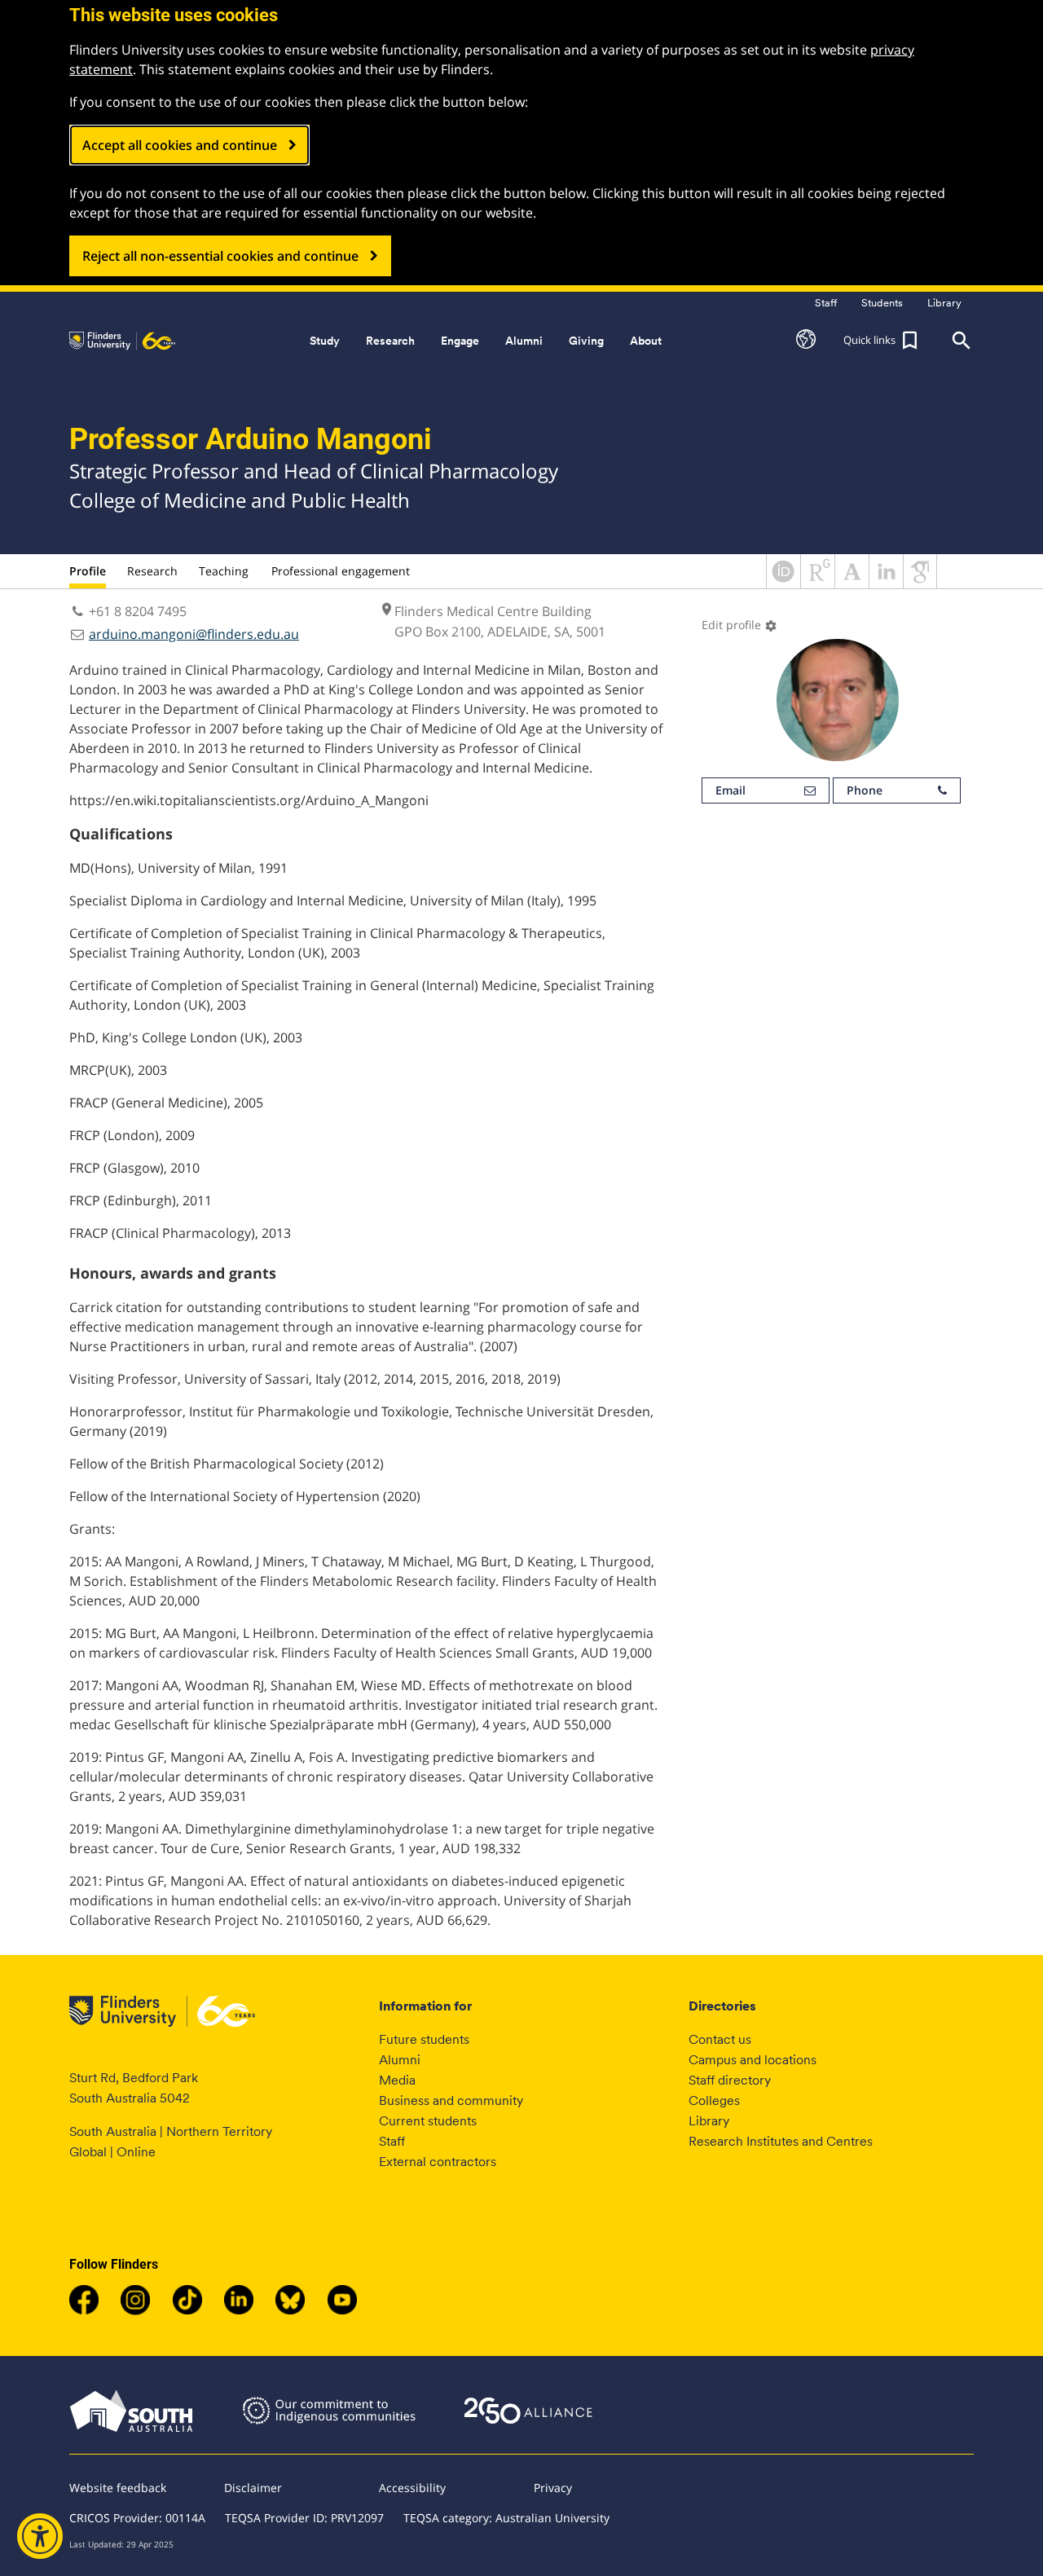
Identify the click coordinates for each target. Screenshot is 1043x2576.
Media (397, 2080)
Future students (424, 2039)
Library (709, 2121)
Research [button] (390, 341)
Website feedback (118, 2488)
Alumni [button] (524, 341)
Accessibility (412, 2488)
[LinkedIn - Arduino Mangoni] (886, 583)
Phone (865, 790)
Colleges (714, 2100)
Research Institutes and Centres (781, 2141)
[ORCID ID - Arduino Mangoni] (783, 583)
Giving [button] (586, 341)
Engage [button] (460, 341)
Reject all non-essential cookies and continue (220, 256)
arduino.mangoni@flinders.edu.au (194, 634)
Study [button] (325, 341)
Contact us (720, 2039)
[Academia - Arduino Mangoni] (852, 583)
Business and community (451, 2100)
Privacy (553, 2488)
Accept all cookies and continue (180, 145)
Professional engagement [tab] (341, 571)
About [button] (646, 341)
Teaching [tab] (224, 571)
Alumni (400, 2060)
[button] (806, 341)
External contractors (438, 2162)
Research (152, 571)
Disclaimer (253, 2488)
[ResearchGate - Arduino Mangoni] (818, 583)
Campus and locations (753, 2060)
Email (731, 790)
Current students (428, 2121)
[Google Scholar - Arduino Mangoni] (920, 583)
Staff (392, 2141)
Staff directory (730, 2080)
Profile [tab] (88, 571)
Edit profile (739, 625)
